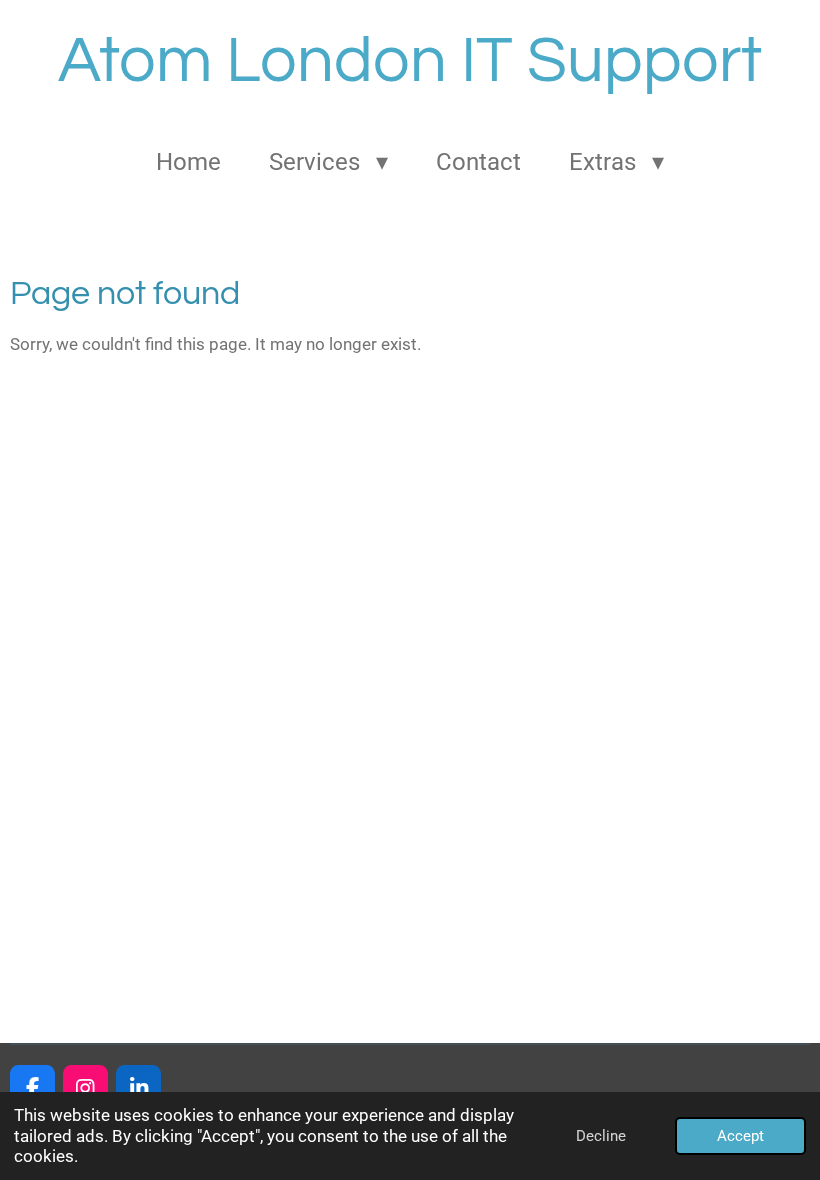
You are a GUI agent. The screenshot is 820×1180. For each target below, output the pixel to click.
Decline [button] (601, 1136)
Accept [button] (740, 1136)
